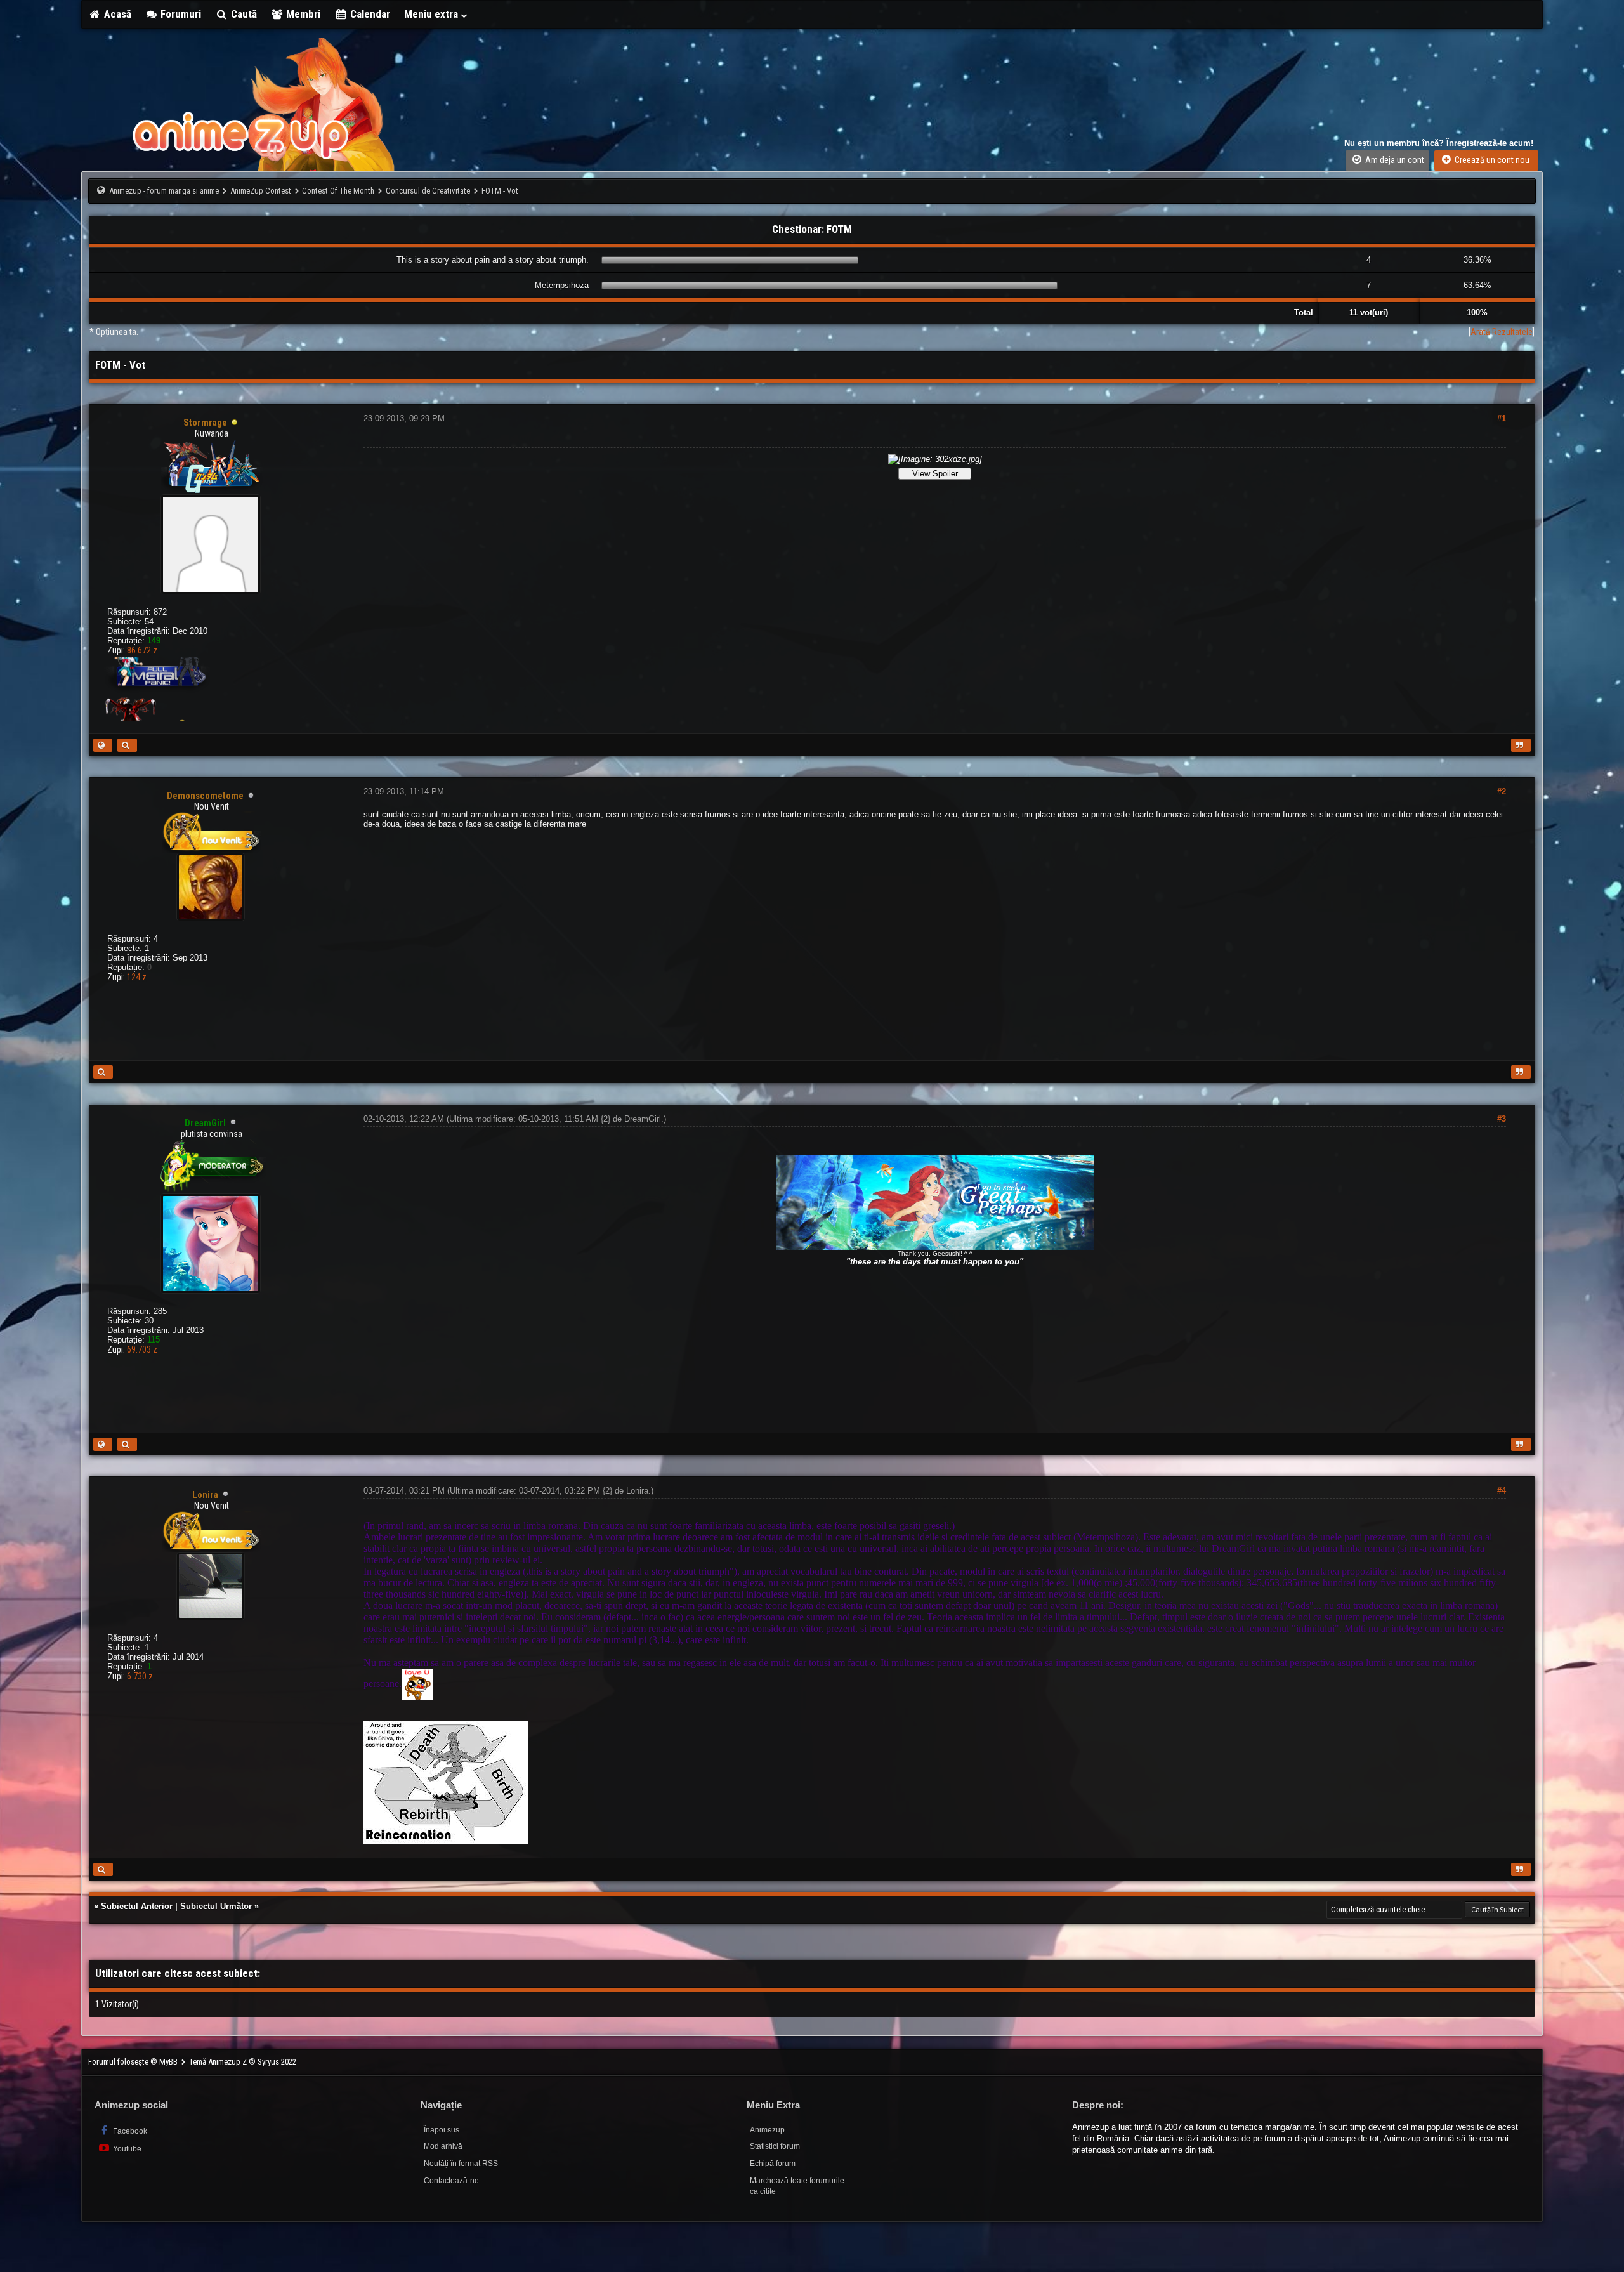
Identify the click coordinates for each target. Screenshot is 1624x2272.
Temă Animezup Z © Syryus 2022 (243, 2062)
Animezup (767, 2130)
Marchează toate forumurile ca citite (797, 2186)
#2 (1502, 791)
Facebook (129, 2131)
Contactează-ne (451, 2181)
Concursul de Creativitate (428, 191)
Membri (302, 14)
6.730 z (140, 1676)
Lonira (637, 1491)
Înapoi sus (442, 2130)
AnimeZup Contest (261, 191)
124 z (137, 977)
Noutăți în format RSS (461, 2164)
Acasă (116, 14)
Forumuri (180, 14)
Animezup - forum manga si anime (164, 191)
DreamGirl (643, 1119)
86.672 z (142, 650)
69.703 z (142, 1349)
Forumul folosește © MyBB (134, 2062)
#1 (1502, 418)
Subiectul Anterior (137, 1906)
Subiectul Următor (216, 1906)
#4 (1502, 1491)
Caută (243, 14)
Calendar (369, 14)
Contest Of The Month (338, 191)
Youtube (126, 2149)
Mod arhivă (443, 2146)
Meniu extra (432, 14)
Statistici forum (775, 2146)
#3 (1502, 1119)
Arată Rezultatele (1502, 332)
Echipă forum (773, 2164)
